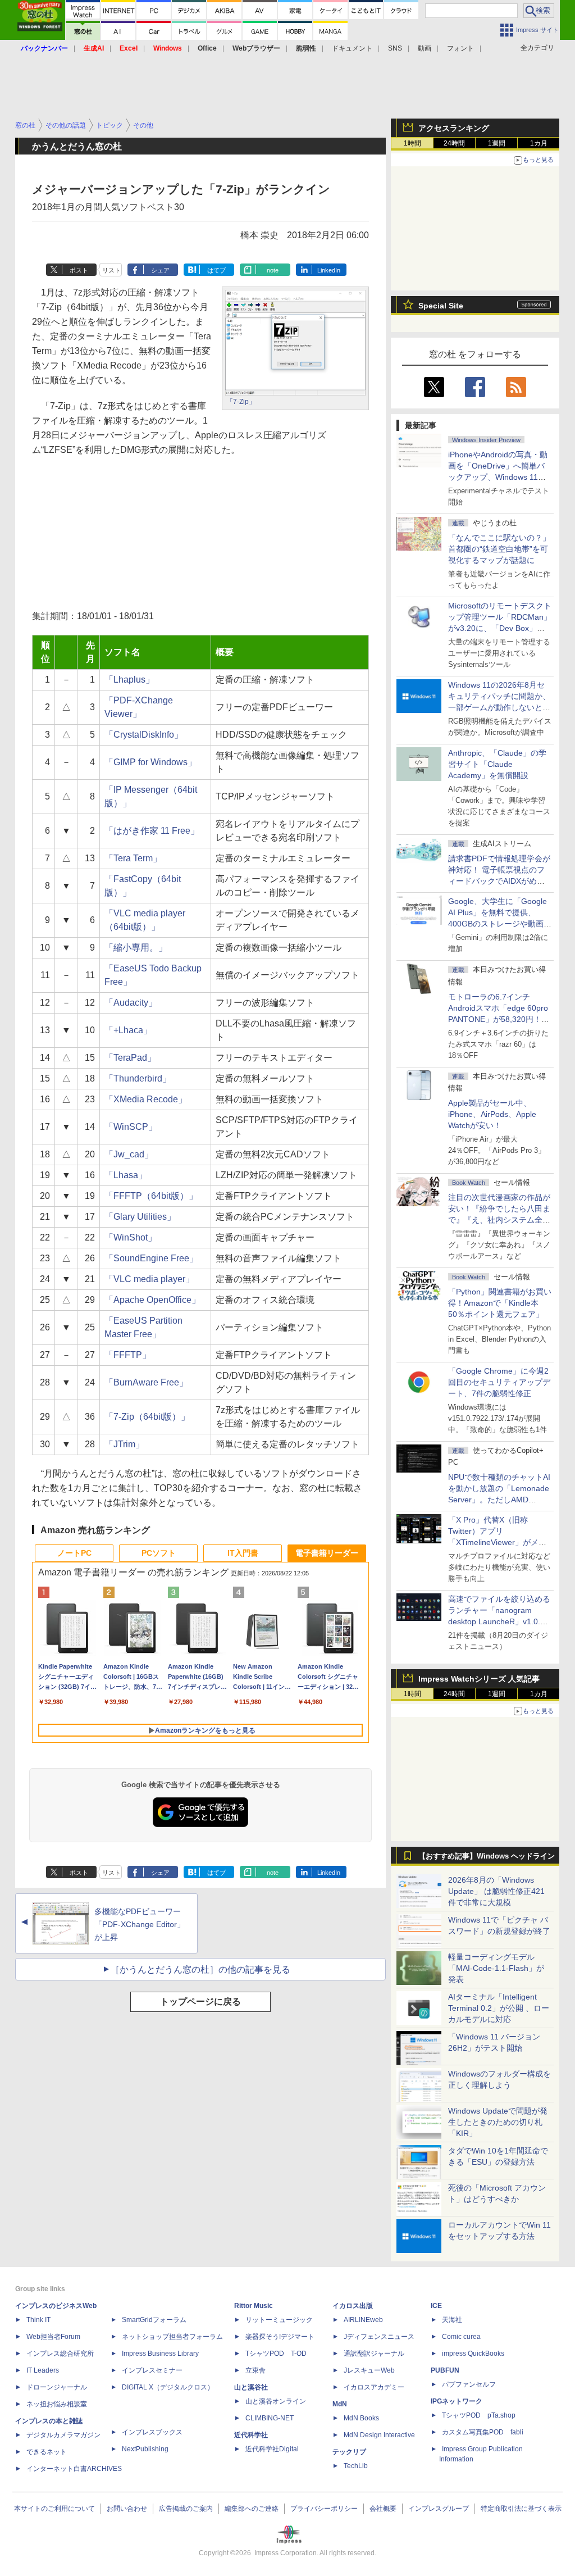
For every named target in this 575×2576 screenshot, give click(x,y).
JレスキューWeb (369, 2370)
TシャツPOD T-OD (276, 2354)
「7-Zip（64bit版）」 (147, 1417)
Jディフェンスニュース (379, 2337)
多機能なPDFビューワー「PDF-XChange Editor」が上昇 (140, 1924)
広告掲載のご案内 (186, 2509)
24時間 (454, 143)
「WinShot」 (131, 1237)
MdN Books (361, 2418)
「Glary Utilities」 (140, 1217)
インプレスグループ (439, 2509)
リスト (111, 270)
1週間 (497, 143)
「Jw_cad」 (129, 1154)
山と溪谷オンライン (276, 2401)
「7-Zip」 (241, 402)
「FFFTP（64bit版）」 (151, 1196)
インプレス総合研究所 (60, 2354)
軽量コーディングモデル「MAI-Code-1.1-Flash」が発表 (496, 1968)
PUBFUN (445, 2370)
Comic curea (461, 2337)
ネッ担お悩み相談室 (57, 2404)
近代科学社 (251, 2435)
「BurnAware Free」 (146, 1382)
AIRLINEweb (363, 2320)
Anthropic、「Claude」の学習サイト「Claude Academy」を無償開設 (497, 764)
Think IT (38, 2320)
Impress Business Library (160, 2354)
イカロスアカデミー (374, 2387)
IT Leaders (43, 2370)
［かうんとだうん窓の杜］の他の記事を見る (200, 1970)
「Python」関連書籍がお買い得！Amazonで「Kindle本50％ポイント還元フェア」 (500, 1303)
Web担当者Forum (53, 2337)
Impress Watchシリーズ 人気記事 (479, 1679)
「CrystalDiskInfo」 (144, 735)
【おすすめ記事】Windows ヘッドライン (487, 1856)
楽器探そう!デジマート (280, 2337)
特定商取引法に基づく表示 (521, 2509)
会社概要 (383, 2509)
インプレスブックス (152, 2432)
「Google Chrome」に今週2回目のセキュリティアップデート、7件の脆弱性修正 (499, 1382)
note (273, 270)
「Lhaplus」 (129, 680)
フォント (460, 48)
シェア (160, 270)
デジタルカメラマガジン (63, 2435)
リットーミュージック (279, 2320)
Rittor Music (254, 2306)
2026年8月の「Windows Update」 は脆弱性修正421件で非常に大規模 (496, 1891)
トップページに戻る (200, 2002)
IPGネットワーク (457, 2401)
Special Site (441, 306)
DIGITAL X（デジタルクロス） (168, 2387)
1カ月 (539, 143)
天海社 (452, 2320)
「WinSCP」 (131, 1127)
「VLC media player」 (149, 1279)
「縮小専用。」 (136, 948)
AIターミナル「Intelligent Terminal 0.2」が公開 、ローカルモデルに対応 (499, 2008)
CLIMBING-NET (270, 2418)
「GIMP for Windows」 (150, 762)
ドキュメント (352, 48)
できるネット (47, 2452)
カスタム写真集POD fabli (483, 2432)
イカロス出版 (353, 2306)
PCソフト (159, 1553)
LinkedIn (329, 270)
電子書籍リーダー (327, 1553)
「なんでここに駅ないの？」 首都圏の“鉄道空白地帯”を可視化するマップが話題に (503, 549)
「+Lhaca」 (128, 1030)
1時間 (412, 143)
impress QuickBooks (473, 2354)
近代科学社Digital (272, 2449)
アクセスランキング (454, 128)
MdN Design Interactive (379, 2435)
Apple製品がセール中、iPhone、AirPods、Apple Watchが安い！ (492, 1114)
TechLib (356, 2466)
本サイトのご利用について (54, 2509)
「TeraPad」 (130, 1058)
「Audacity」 (131, 1003)
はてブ (216, 270)
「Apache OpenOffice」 (152, 1300)
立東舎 (255, 2370)
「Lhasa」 (126, 1175)
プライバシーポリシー (324, 2509)
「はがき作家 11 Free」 (152, 831)
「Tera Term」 (133, 858)
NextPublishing (145, 2449)
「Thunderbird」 (138, 1078)
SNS (395, 48)
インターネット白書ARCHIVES (74, 2469)
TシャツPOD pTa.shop (479, 2415)
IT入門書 (243, 1553)
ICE (436, 2306)
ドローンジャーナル (57, 2387)
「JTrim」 (124, 1444)
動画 (425, 48)
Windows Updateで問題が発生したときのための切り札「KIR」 (498, 2122)
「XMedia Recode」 (146, 1099)
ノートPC (74, 1553)
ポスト (79, 270)
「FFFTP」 (128, 1355)
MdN (340, 2404)
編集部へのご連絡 (252, 2509)
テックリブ (349, 2452)
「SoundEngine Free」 (151, 1258)
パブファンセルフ (469, 2384)
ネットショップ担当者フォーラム (172, 2337)
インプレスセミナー (152, 2370)
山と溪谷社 (251, 2387)
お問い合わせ (127, 2509)
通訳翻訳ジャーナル (374, 2354)
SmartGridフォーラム (154, 2320)
